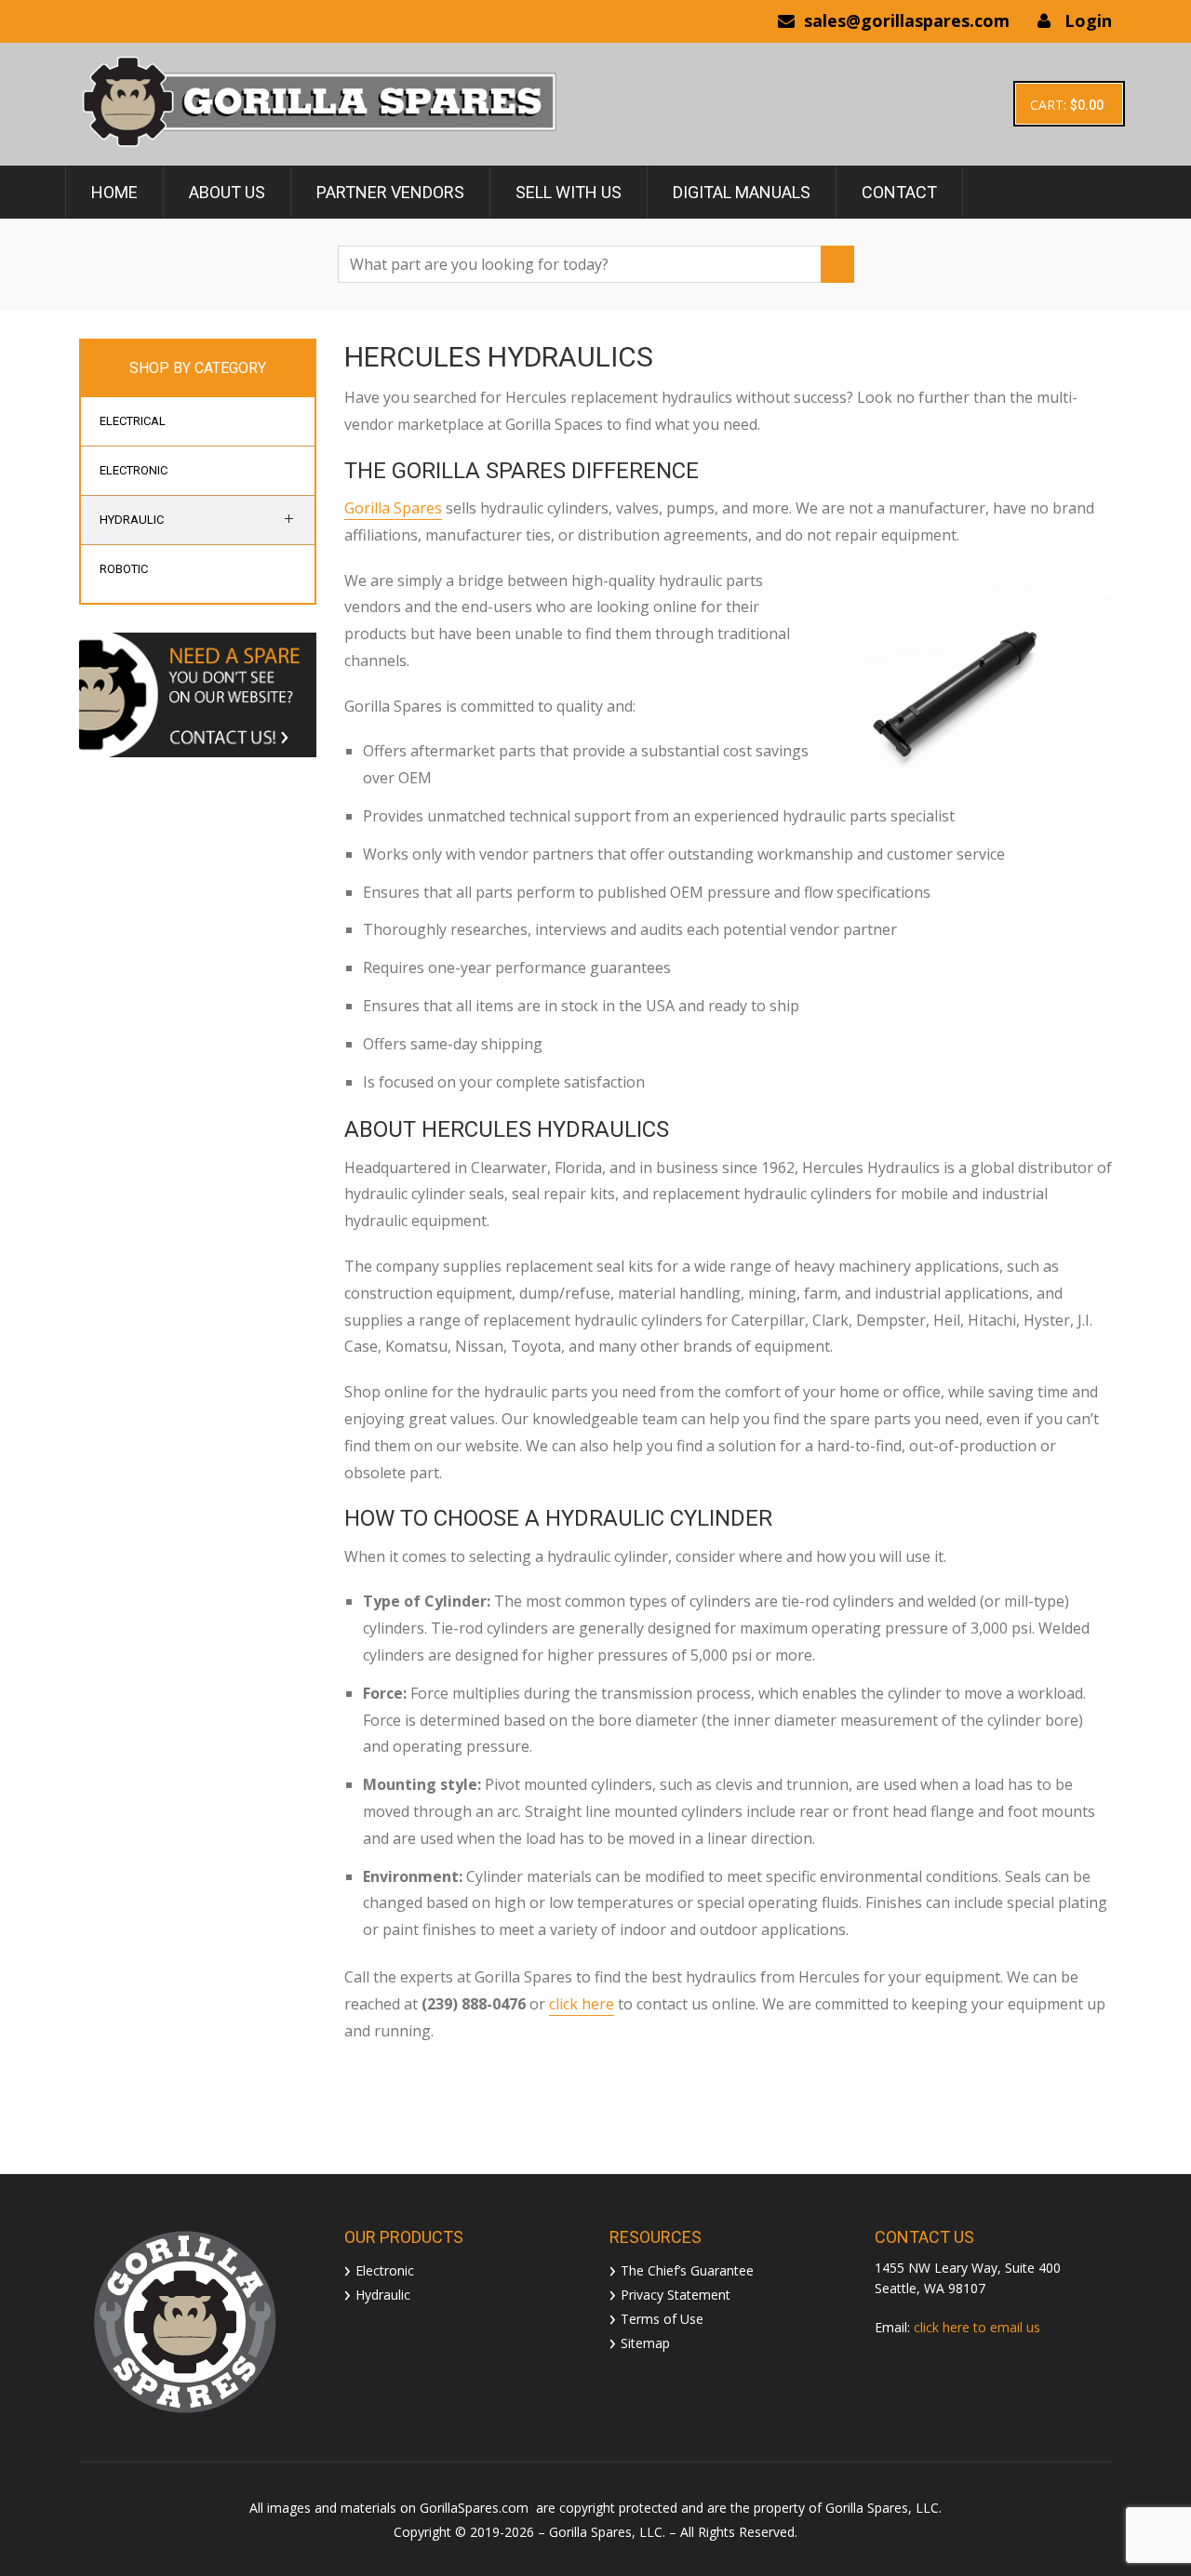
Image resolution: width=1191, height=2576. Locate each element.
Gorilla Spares (393, 508)
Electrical (133, 421)
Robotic (124, 569)
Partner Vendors (390, 192)
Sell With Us (569, 192)
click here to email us (977, 2327)
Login (1088, 20)
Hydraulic (132, 520)
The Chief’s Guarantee (687, 2269)
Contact (899, 192)
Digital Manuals (742, 192)
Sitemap (645, 2342)
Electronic (134, 470)
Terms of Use (662, 2318)
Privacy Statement (676, 2294)
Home (114, 192)
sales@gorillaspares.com (907, 20)
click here (582, 2004)
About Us (227, 192)
